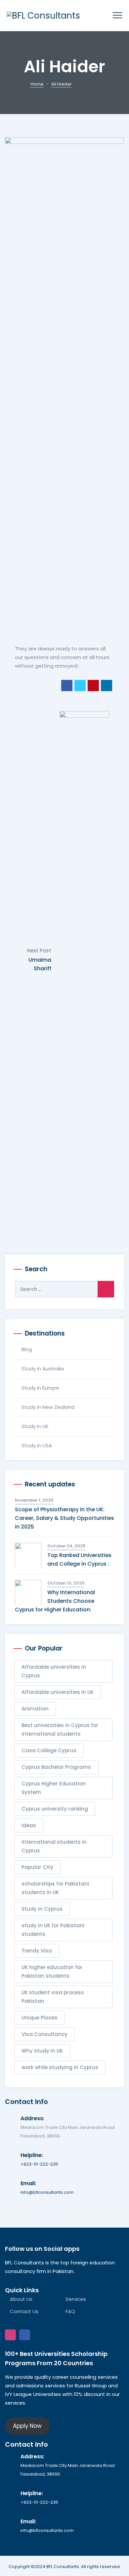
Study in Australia (43, 1369)
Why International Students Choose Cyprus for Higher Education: (55, 1601)
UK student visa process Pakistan (53, 1997)
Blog (27, 1349)
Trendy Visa (37, 1951)
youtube (39, 2335)
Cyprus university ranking (55, 1809)
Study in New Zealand (48, 1407)
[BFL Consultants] (43, 16)
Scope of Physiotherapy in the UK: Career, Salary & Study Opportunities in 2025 (64, 1518)
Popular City (37, 1867)
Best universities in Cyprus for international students (60, 1730)
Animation (35, 1709)
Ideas (29, 1825)
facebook (25, 2335)
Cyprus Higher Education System (54, 1788)
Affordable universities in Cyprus (54, 1671)
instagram (10, 2335)
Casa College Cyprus (49, 1750)
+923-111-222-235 (39, 2164)
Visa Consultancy (44, 2034)
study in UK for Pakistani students (53, 1930)
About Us (21, 2299)
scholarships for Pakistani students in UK (55, 1888)
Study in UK (35, 1426)
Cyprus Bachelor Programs (56, 1767)
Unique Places (40, 2018)
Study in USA (37, 1445)
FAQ (70, 2311)
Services (76, 2299)
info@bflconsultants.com (47, 2192)
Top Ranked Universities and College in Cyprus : (79, 1559)
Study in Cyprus (42, 1909)
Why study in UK (42, 2051)
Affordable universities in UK (58, 1692)
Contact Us (24, 2311)
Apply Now (27, 2426)
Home (37, 84)
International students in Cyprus (54, 1846)
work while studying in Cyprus (60, 2067)
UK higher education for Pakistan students (52, 1972)
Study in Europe (40, 1388)
